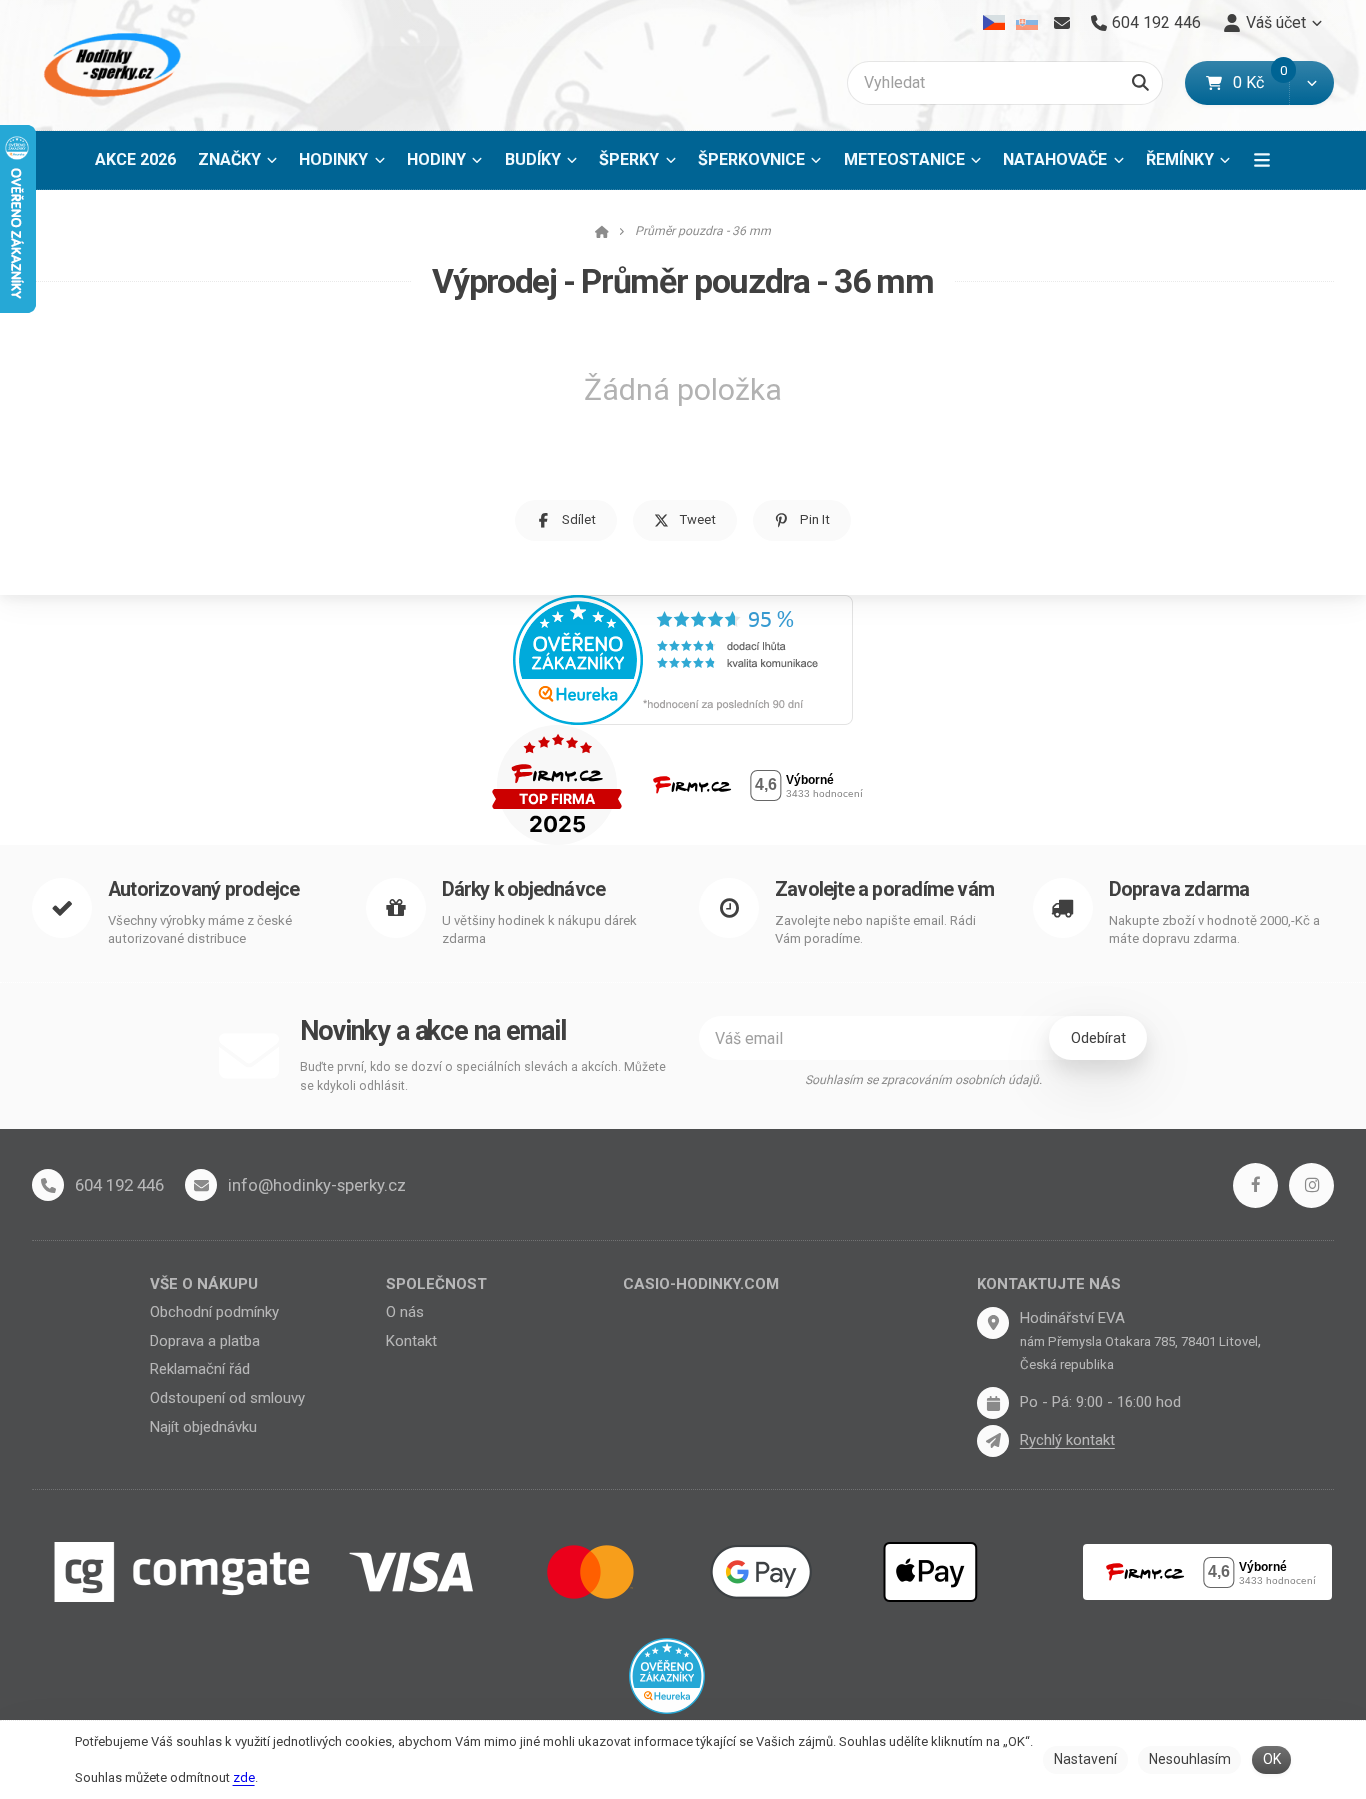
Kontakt (411, 1341)
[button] (1311, 83)
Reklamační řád (200, 1369)
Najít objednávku (203, 1427)
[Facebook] (1255, 1185)
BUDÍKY (533, 159)
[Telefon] (48, 1185)
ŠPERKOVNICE (751, 159)
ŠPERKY (629, 159)
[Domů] (109, 65)
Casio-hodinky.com (701, 1284)
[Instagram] (1311, 1185)
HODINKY (333, 159)
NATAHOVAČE (1055, 159)
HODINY (436, 159)
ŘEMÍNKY (1180, 159)
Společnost (436, 1284)
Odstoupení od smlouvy (227, 1398)
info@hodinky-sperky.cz (317, 1185)
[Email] (1061, 23)
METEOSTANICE (904, 159)
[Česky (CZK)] (994, 23)
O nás (405, 1312)
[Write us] (993, 1441)
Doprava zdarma (1179, 889)
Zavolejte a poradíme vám (884, 889)
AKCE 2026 (135, 159)
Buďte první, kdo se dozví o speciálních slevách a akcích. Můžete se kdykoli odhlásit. (483, 1076)
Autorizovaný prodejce (203, 889)
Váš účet (1276, 22)
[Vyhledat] (1140, 83)
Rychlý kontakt (1067, 1440)
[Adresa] (993, 1323)
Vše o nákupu (204, 1284)
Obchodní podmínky (214, 1312)
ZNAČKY (229, 159)
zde (244, 1777)
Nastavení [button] (1085, 1759)
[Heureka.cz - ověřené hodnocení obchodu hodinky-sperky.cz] (683, 659)
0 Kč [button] (1261, 82)
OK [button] (1272, 1759)
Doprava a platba (205, 1341)
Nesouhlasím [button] (1190, 1759)
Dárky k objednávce (524, 889)
